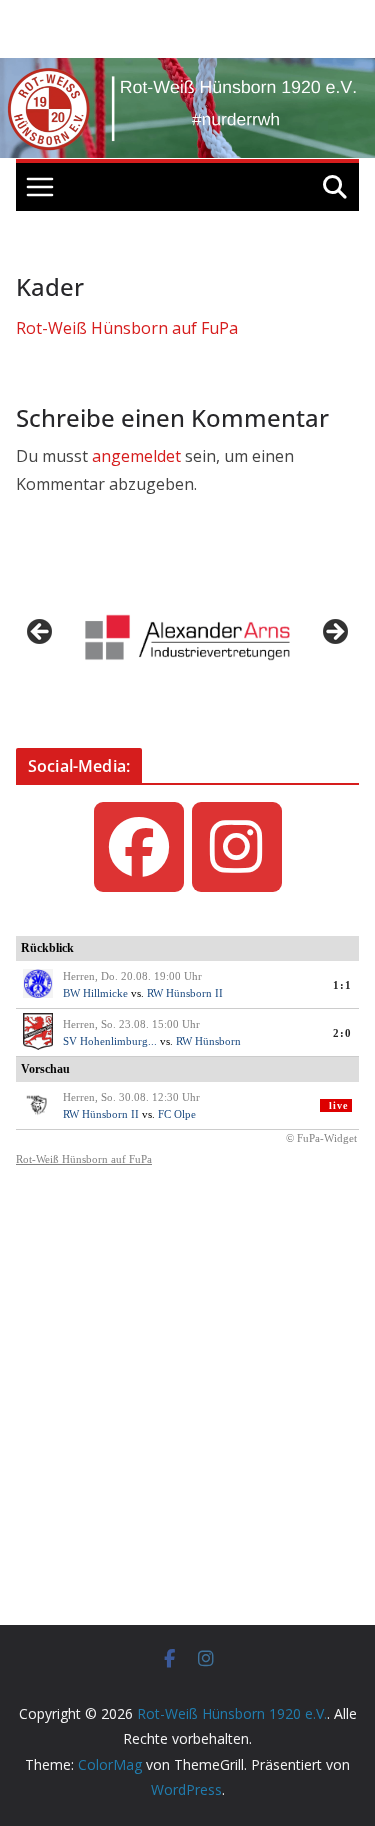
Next (334, 633)
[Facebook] (139, 847)
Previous (41, 633)
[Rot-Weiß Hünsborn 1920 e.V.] (187, 72)
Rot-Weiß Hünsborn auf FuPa (127, 328)
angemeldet (136, 456)
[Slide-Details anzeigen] (187, 637)
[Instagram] (237, 847)
